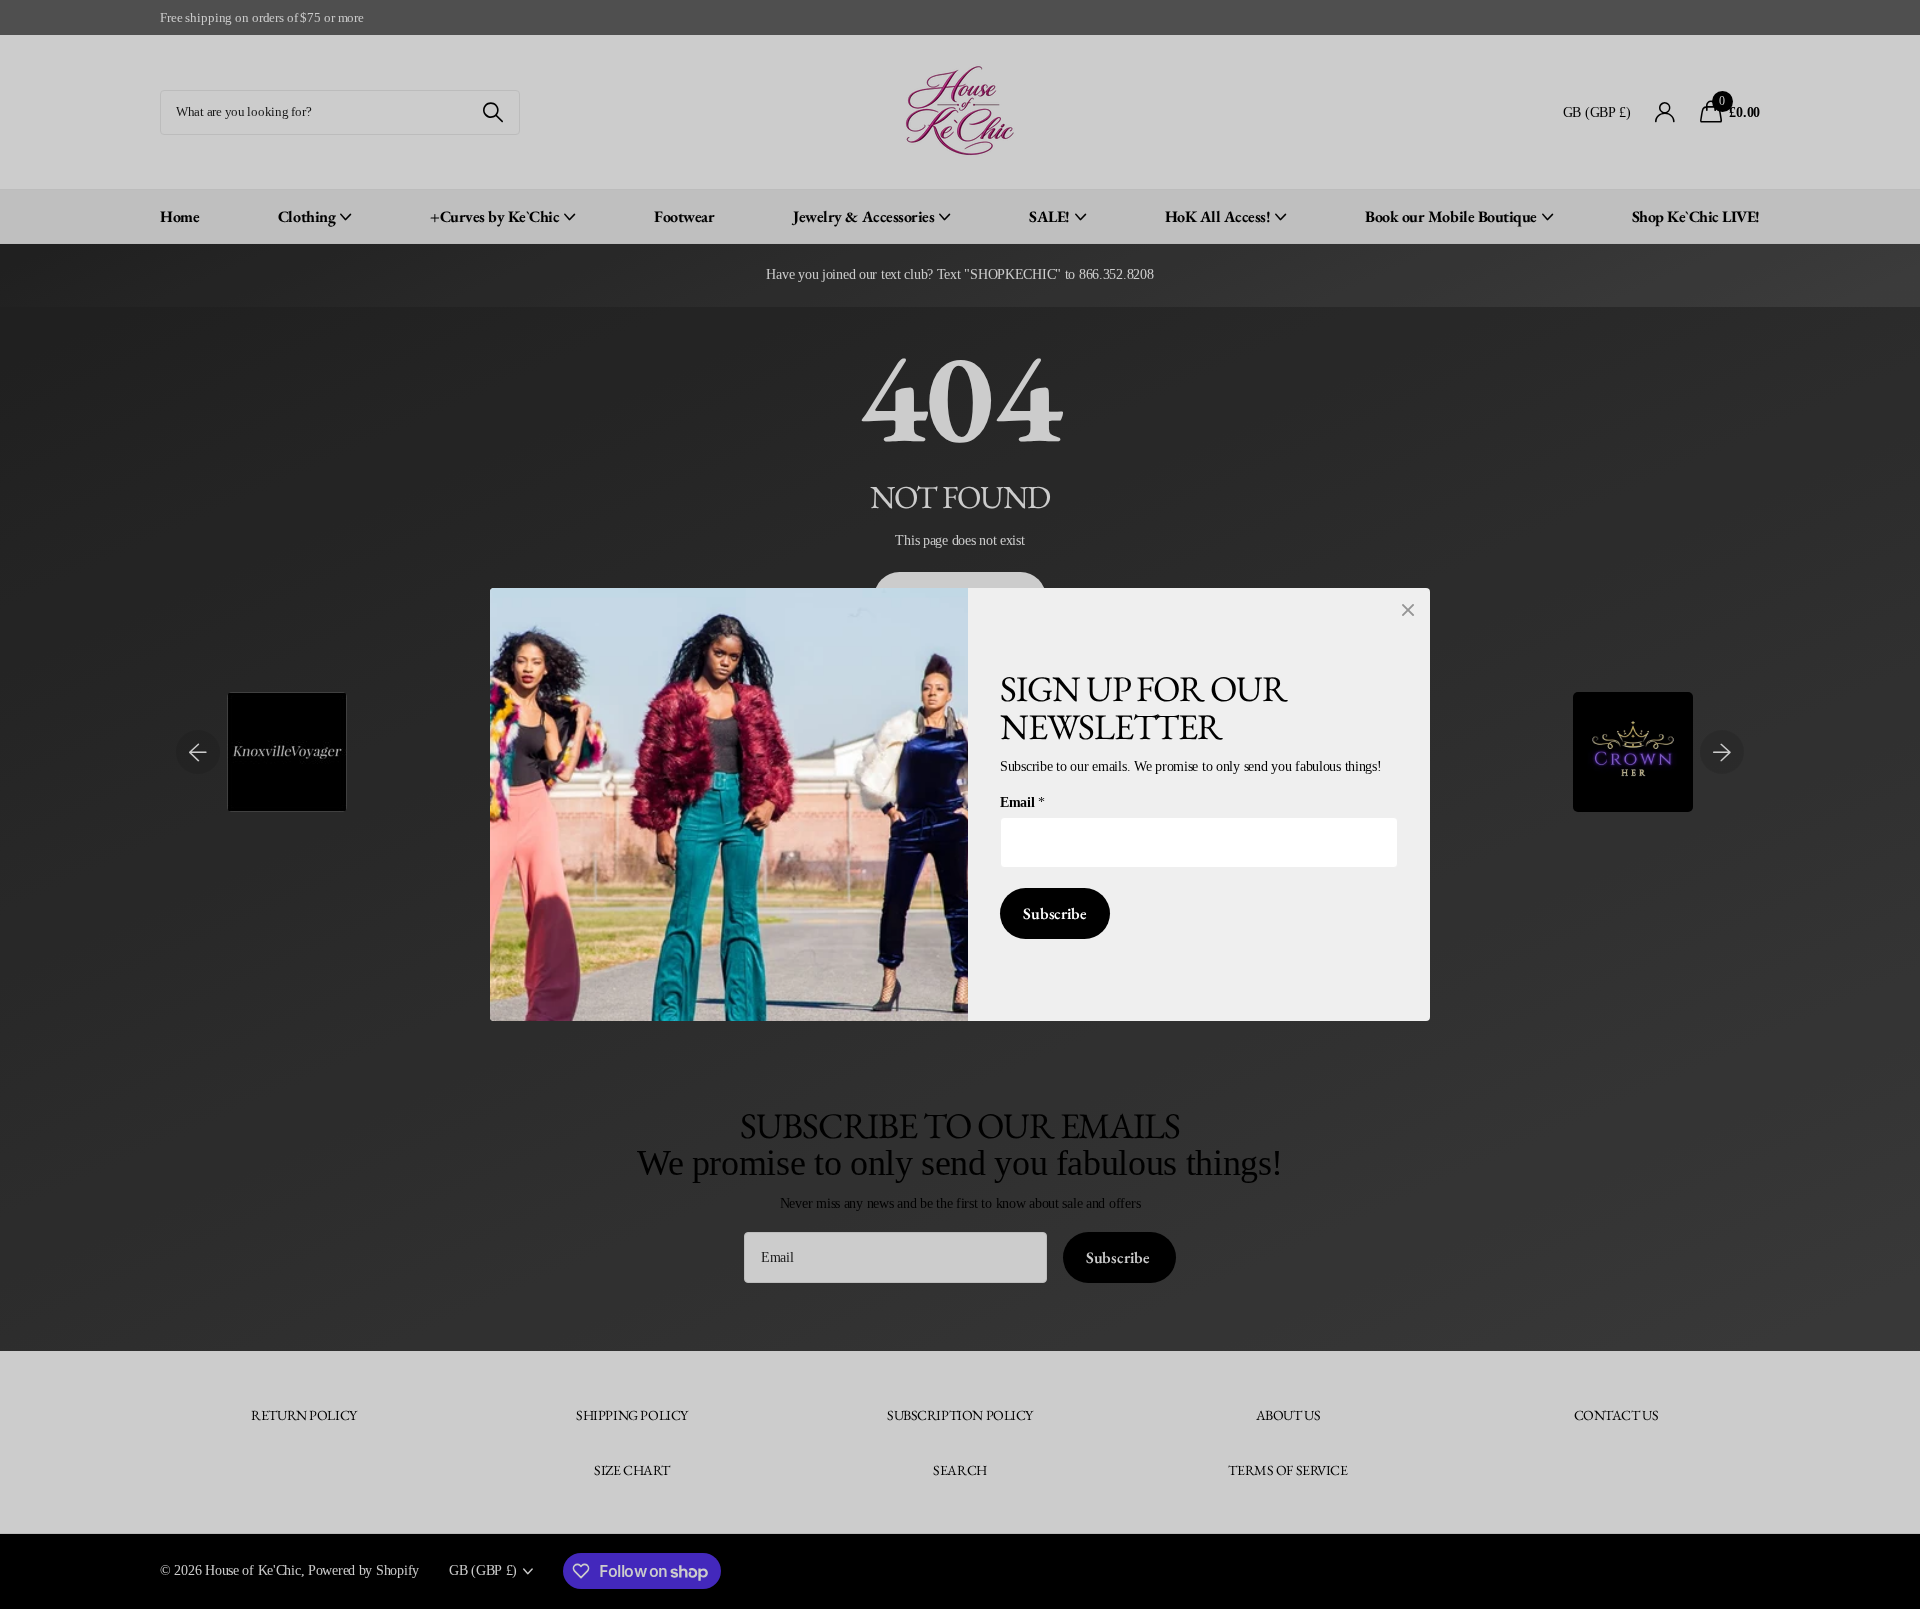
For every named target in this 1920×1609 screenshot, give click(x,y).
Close (1408, 610)
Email (1022, 802)
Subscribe (1055, 913)
